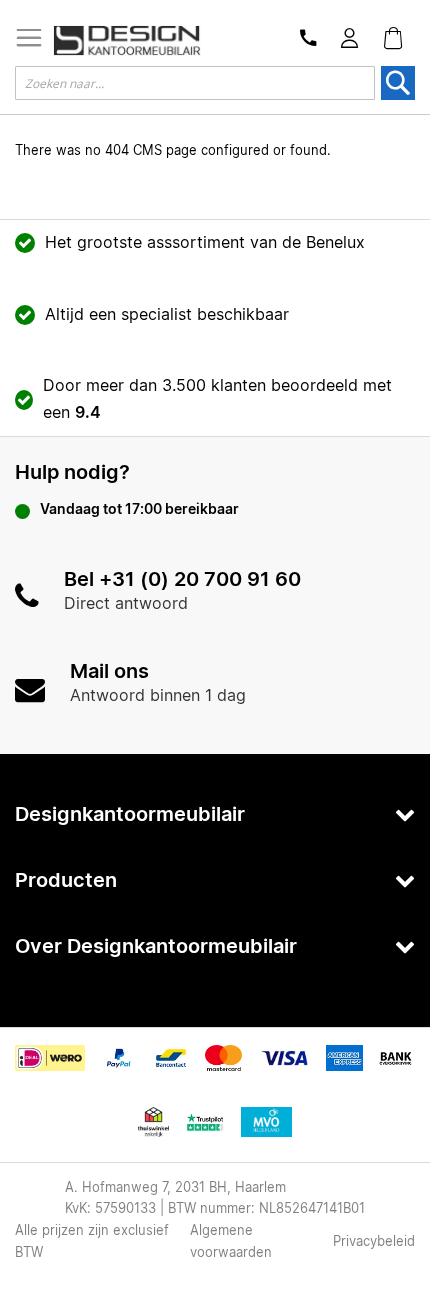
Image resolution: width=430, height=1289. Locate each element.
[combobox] (195, 83)
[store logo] (127, 41)
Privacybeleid (374, 1242)
